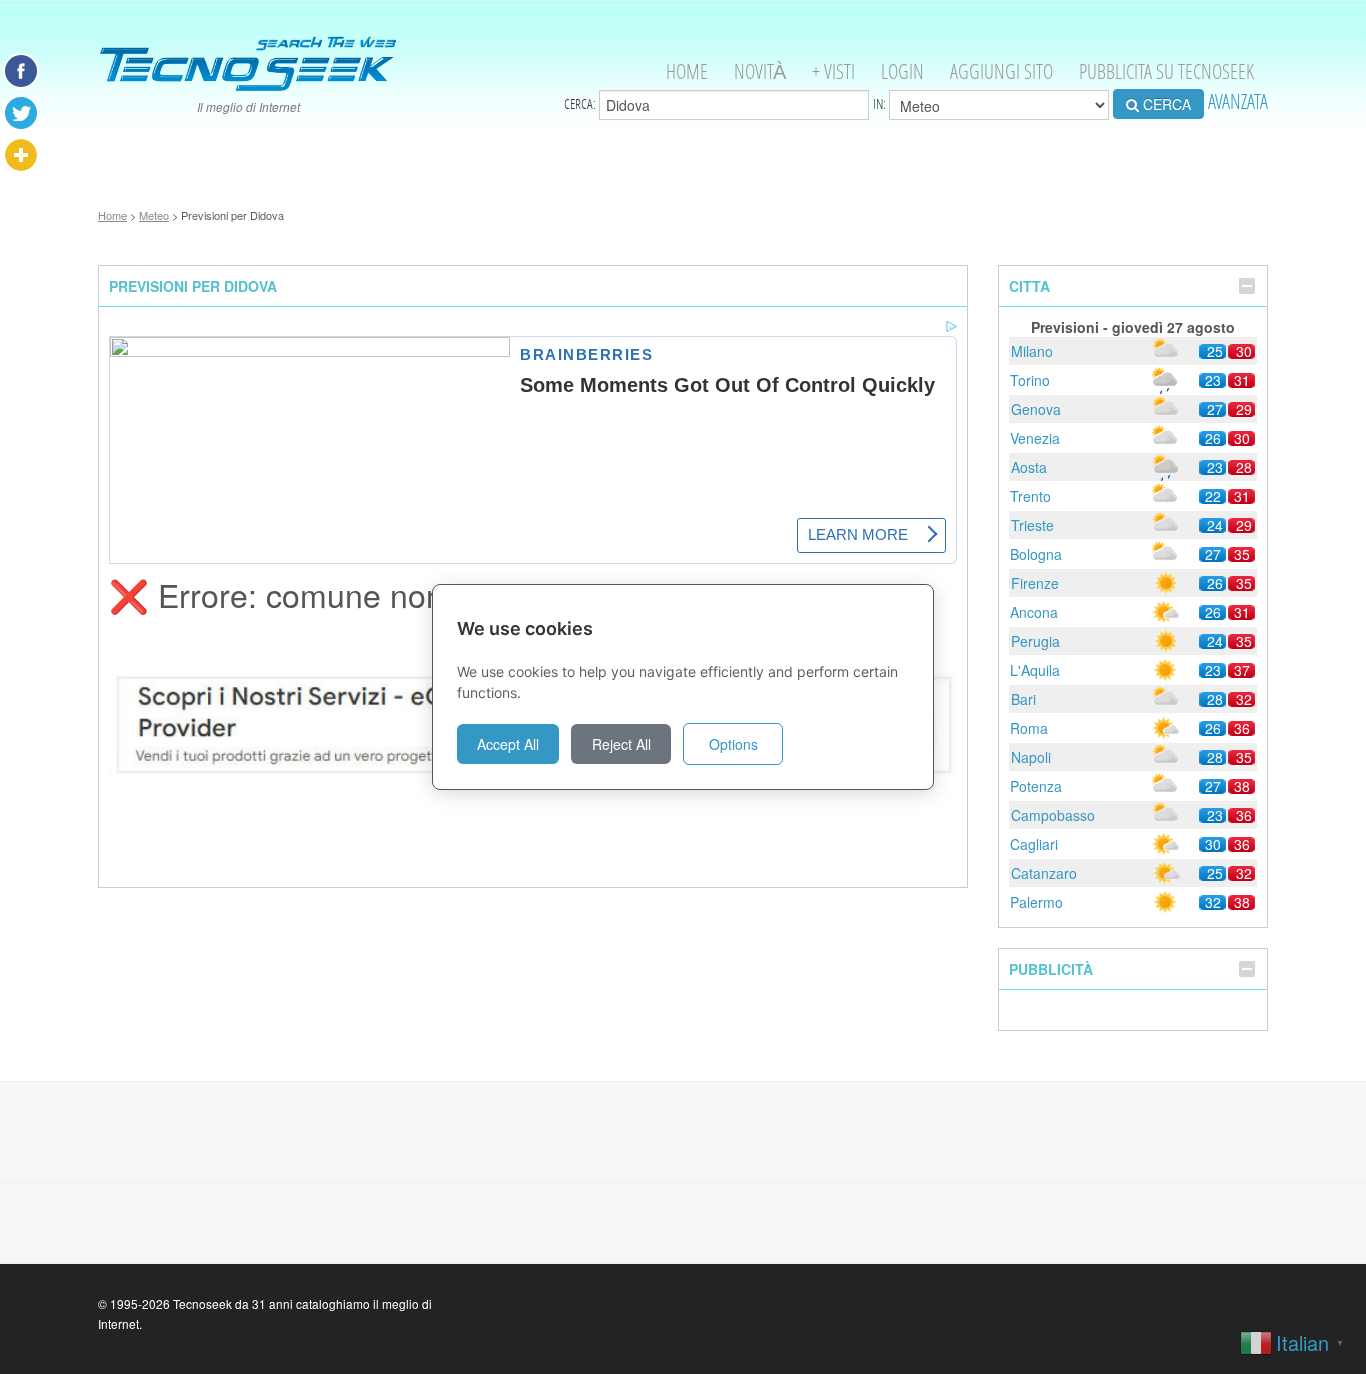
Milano (1032, 351)
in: (881, 104)
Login (902, 71)
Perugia (1035, 641)
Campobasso (1053, 815)
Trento (1030, 496)
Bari (1023, 699)
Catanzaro (1044, 873)
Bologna (1036, 554)
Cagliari (1034, 844)
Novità (760, 71)
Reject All (621, 744)
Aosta (1029, 467)
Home (687, 71)
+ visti (833, 71)
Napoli (1031, 757)
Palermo (1036, 902)
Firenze (1035, 583)
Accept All (508, 744)
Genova (1036, 409)
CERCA (1165, 104)
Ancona (1034, 612)
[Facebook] (21, 71)
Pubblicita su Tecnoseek (1166, 71)
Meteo (154, 215)
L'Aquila (1035, 670)
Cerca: (581, 104)
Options (733, 744)
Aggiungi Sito (1001, 71)
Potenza (1036, 786)
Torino (1030, 380)
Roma (1029, 728)
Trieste (1032, 525)
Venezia (1035, 438)
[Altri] (21, 155)
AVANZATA (1238, 101)
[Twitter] (21, 113)
